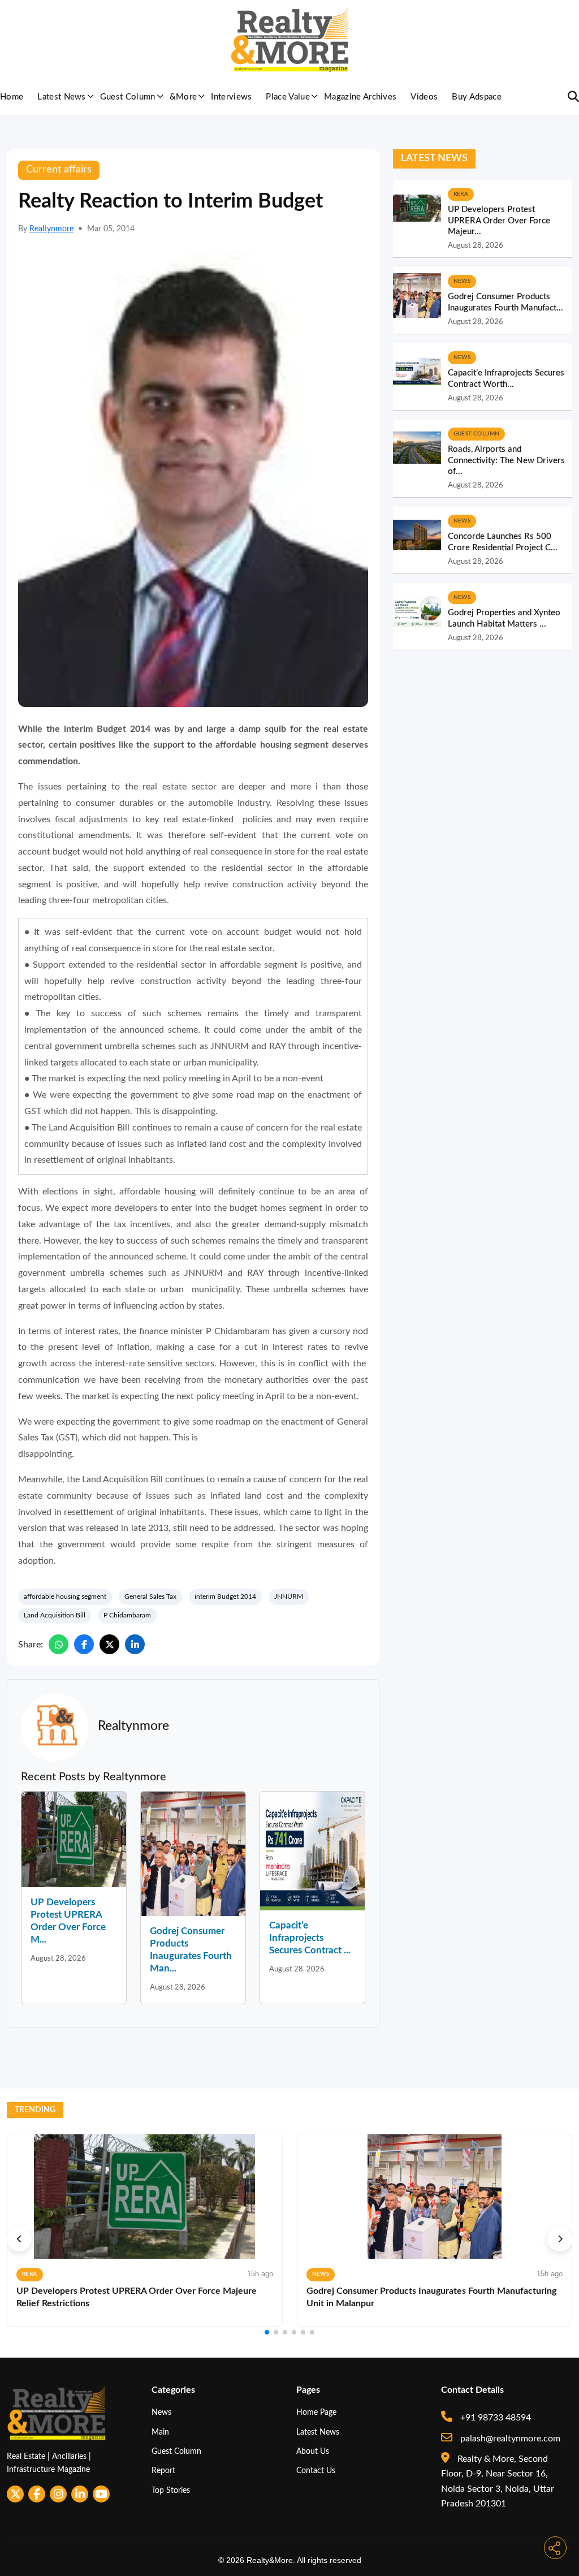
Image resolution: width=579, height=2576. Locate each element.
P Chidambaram (127, 1615)
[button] (19, 2239)
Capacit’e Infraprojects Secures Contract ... (310, 1938)
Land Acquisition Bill (55, 1615)
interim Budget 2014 (225, 1596)
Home (12, 97)
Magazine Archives (360, 97)
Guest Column (128, 97)
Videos (424, 97)
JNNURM (289, 1596)
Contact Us (316, 2471)
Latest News (62, 97)
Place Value (288, 97)
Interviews (231, 97)
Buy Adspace (477, 97)
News (161, 2412)
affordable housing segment (65, 1596)
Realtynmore (51, 229)
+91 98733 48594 (494, 2418)
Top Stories (171, 2490)
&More (183, 97)
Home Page (316, 2412)
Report (163, 2471)
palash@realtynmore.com (509, 2439)
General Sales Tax (150, 1596)
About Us (313, 2451)
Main (160, 2432)
